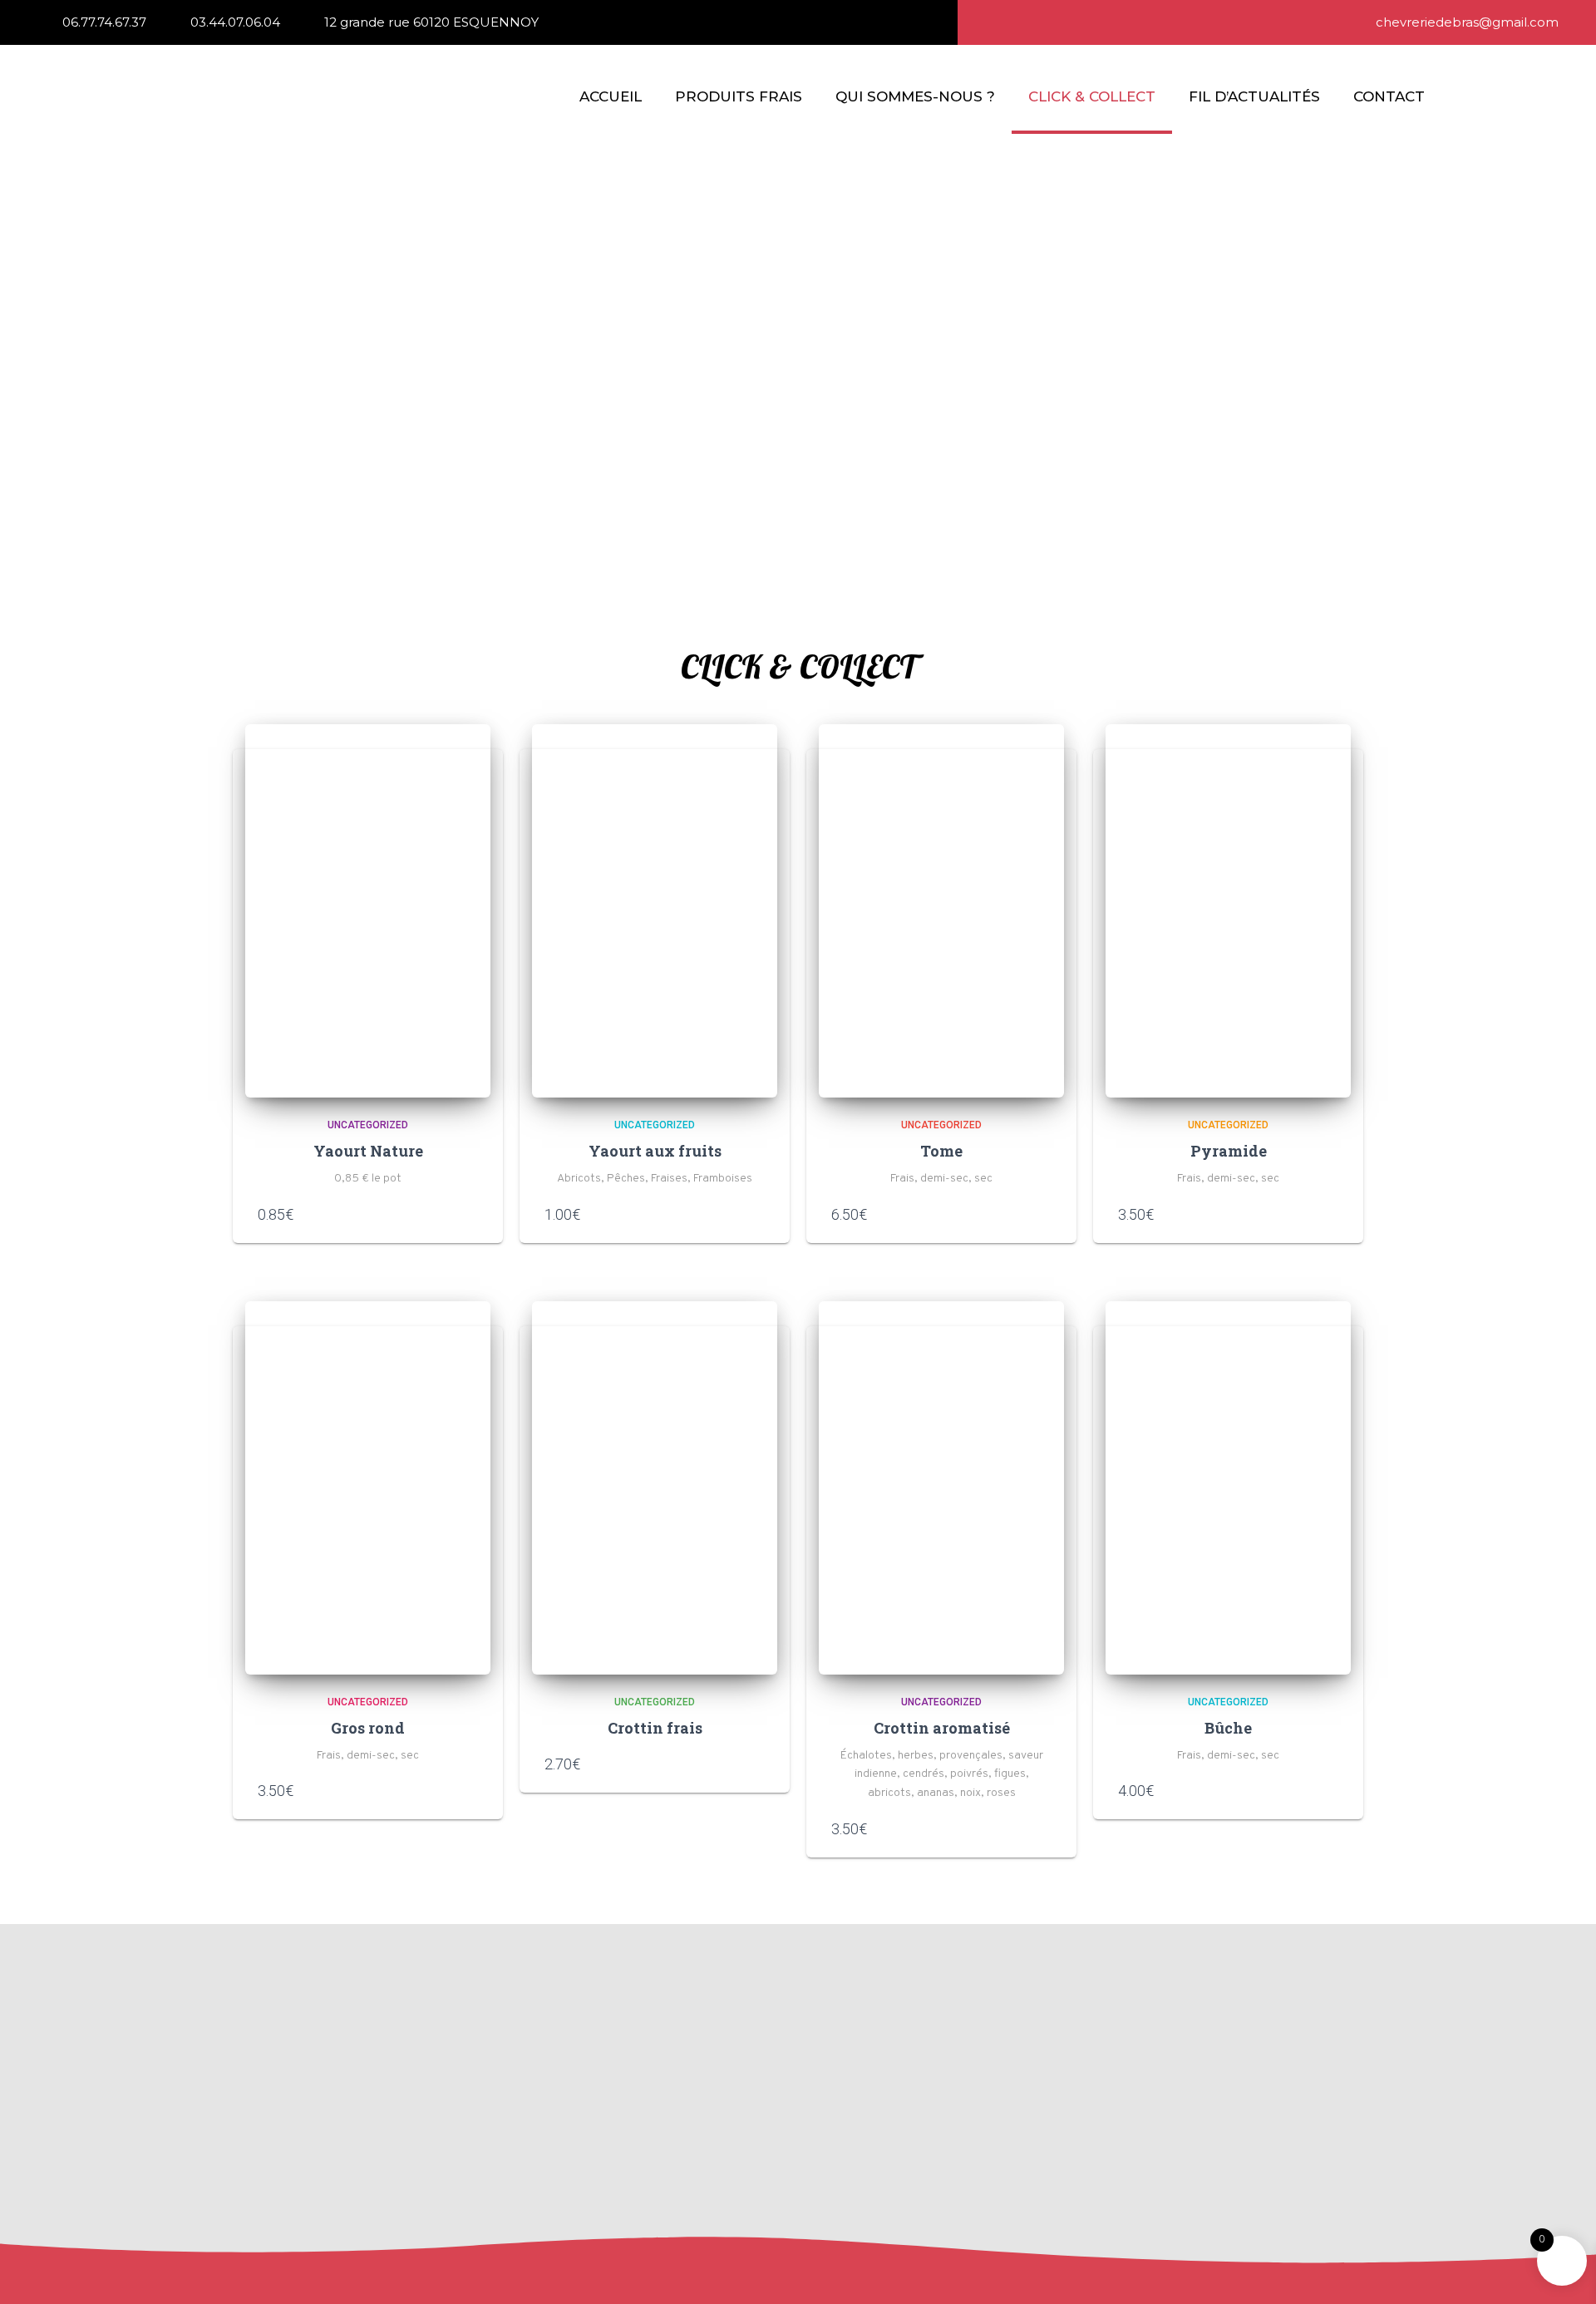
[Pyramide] (1228, 911)
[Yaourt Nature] (368, 911)
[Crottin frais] (655, 1488)
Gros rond (368, 1728)
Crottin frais (655, 1728)
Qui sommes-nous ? (915, 96)
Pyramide (1229, 1151)
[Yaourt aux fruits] (655, 911)
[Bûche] (1228, 1488)
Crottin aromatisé (942, 1728)
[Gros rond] (368, 1488)
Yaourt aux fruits (655, 1151)
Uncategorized (368, 1125)
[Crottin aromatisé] (941, 1488)
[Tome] (941, 911)
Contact (1389, 96)
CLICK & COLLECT (1092, 96)
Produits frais (739, 96)
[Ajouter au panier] (470, 1214)
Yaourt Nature (368, 1151)
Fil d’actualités (1254, 96)
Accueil (611, 96)
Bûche (1228, 1728)
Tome (941, 1151)
